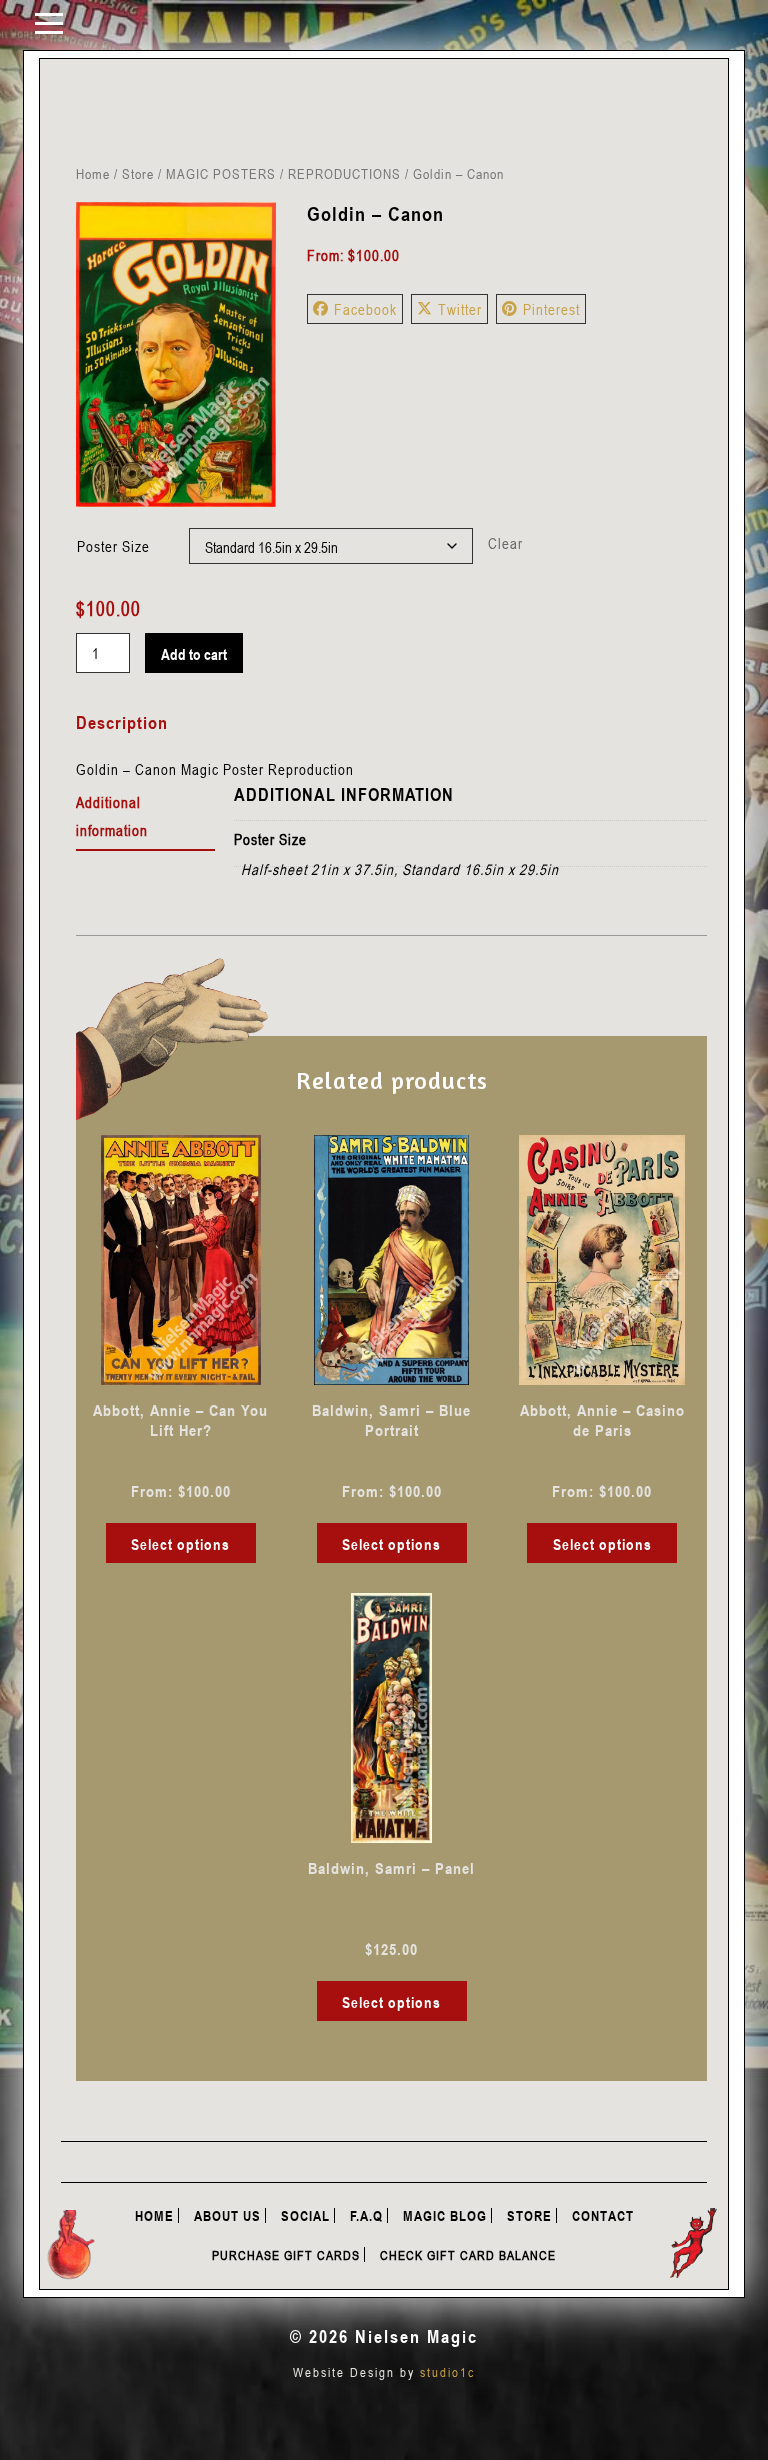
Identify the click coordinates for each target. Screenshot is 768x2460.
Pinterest (551, 309)
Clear (505, 543)
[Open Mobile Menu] (49, 22)
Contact (603, 2215)
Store (138, 173)
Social (305, 2215)
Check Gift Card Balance (468, 2255)
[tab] (145, 817)
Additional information (112, 816)
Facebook (365, 309)
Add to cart (194, 654)
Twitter (460, 309)
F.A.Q (366, 2215)
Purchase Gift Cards (286, 2255)
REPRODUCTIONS (344, 173)
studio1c (447, 2372)
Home (93, 173)
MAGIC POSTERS (221, 173)
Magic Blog (445, 2215)
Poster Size (113, 546)
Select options (180, 1544)
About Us (227, 2215)
